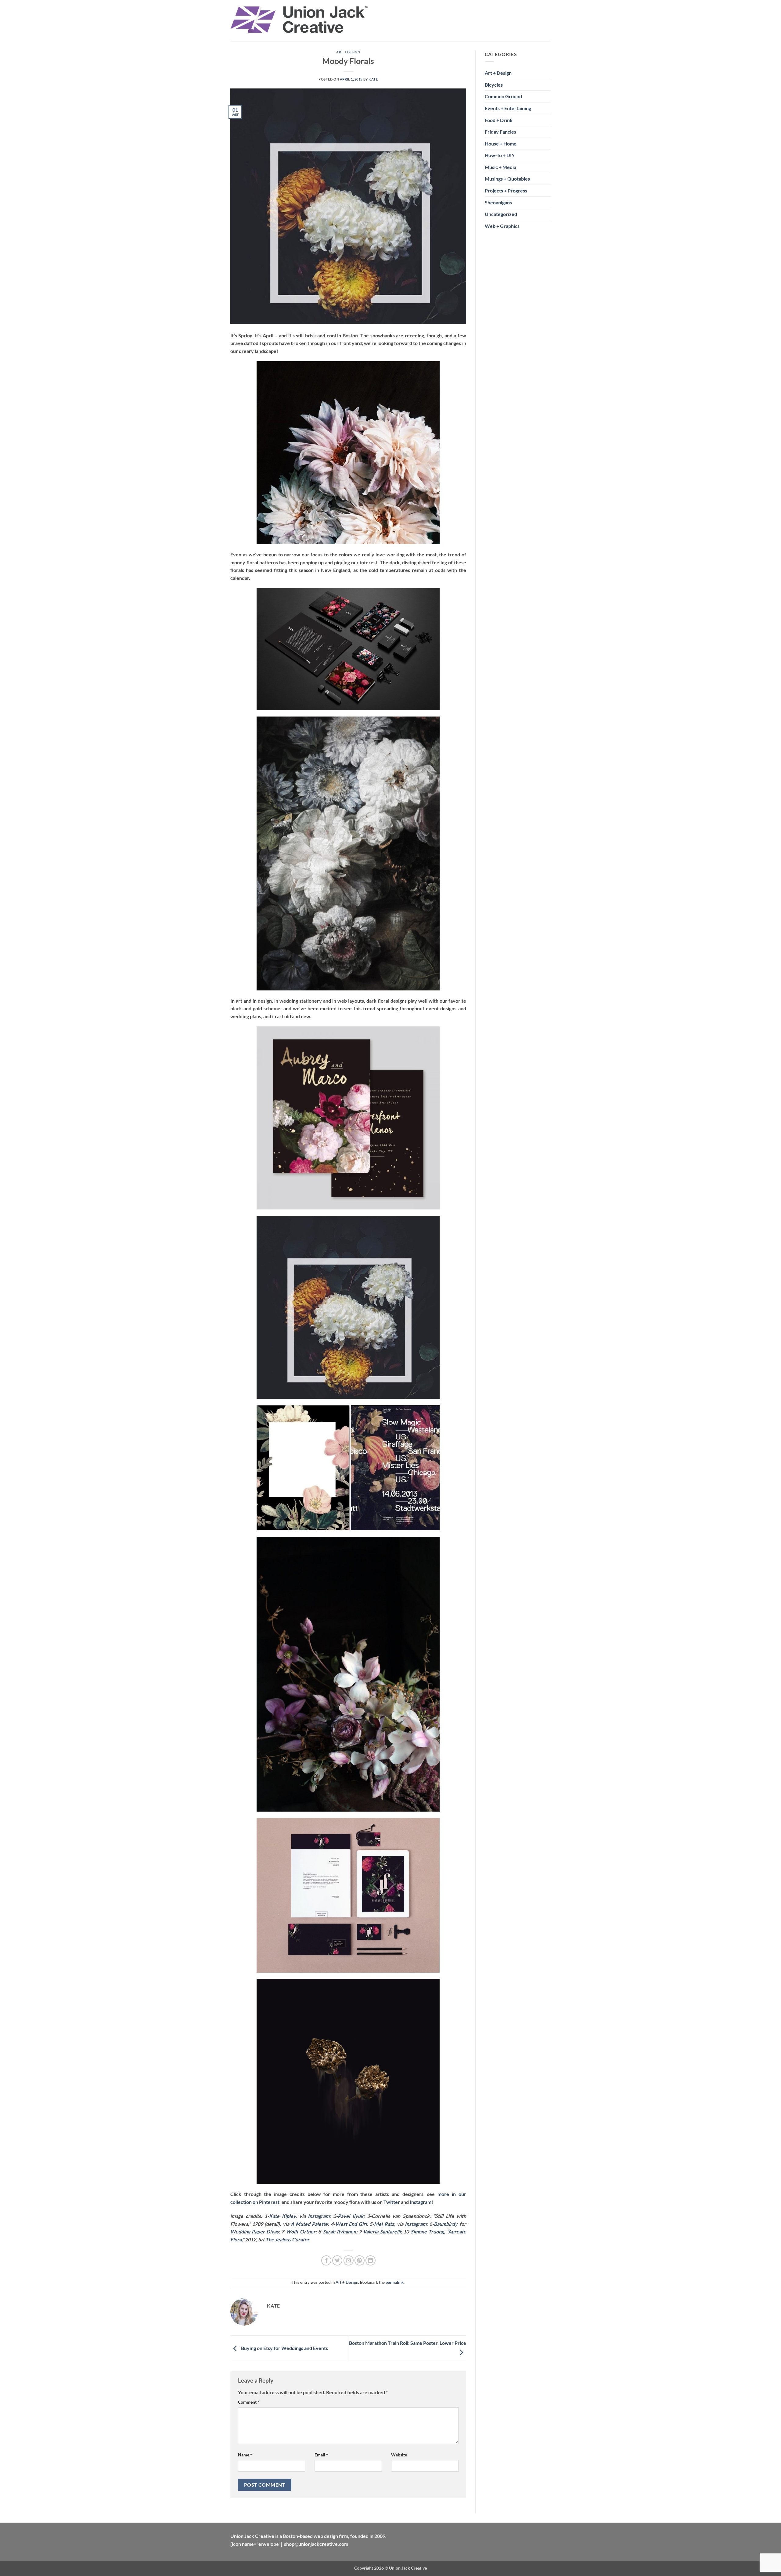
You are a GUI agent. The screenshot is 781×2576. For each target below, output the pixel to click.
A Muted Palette (309, 2224)
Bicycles (494, 85)
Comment (249, 2402)
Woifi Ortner (301, 2231)
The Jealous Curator (287, 2239)
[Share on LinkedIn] (371, 2260)
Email (321, 2455)
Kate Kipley (282, 2216)
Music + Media (500, 167)
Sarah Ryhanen (339, 2231)
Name (245, 2455)
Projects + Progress (506, 190)
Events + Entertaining (508, 108)
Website (399, 2455)
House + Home (501, 144)
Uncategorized (501, 214)
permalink (395, 2282)
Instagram (421, 2202)
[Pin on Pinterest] (360, 2260)
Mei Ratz (384, 2224)
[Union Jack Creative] (300, 21)
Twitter (392, 2202)
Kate (373, 79)
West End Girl (351, 2224)
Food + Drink (499, 120)
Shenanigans (498, 202)
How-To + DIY (500, 155)
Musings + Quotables (507, 179)
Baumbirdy (446, 2224)
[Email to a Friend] (349, 2260)
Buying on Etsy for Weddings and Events (284, 2348)
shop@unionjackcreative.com (316, 2544)
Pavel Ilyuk (351, 2216)
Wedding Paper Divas (254, 2231)
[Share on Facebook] (326, 2260)
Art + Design (348, 52)
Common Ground (503, 96)
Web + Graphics (502, 226)
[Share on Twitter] (337, 2260)
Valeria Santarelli (382, 2231)
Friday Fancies (500, 132)
